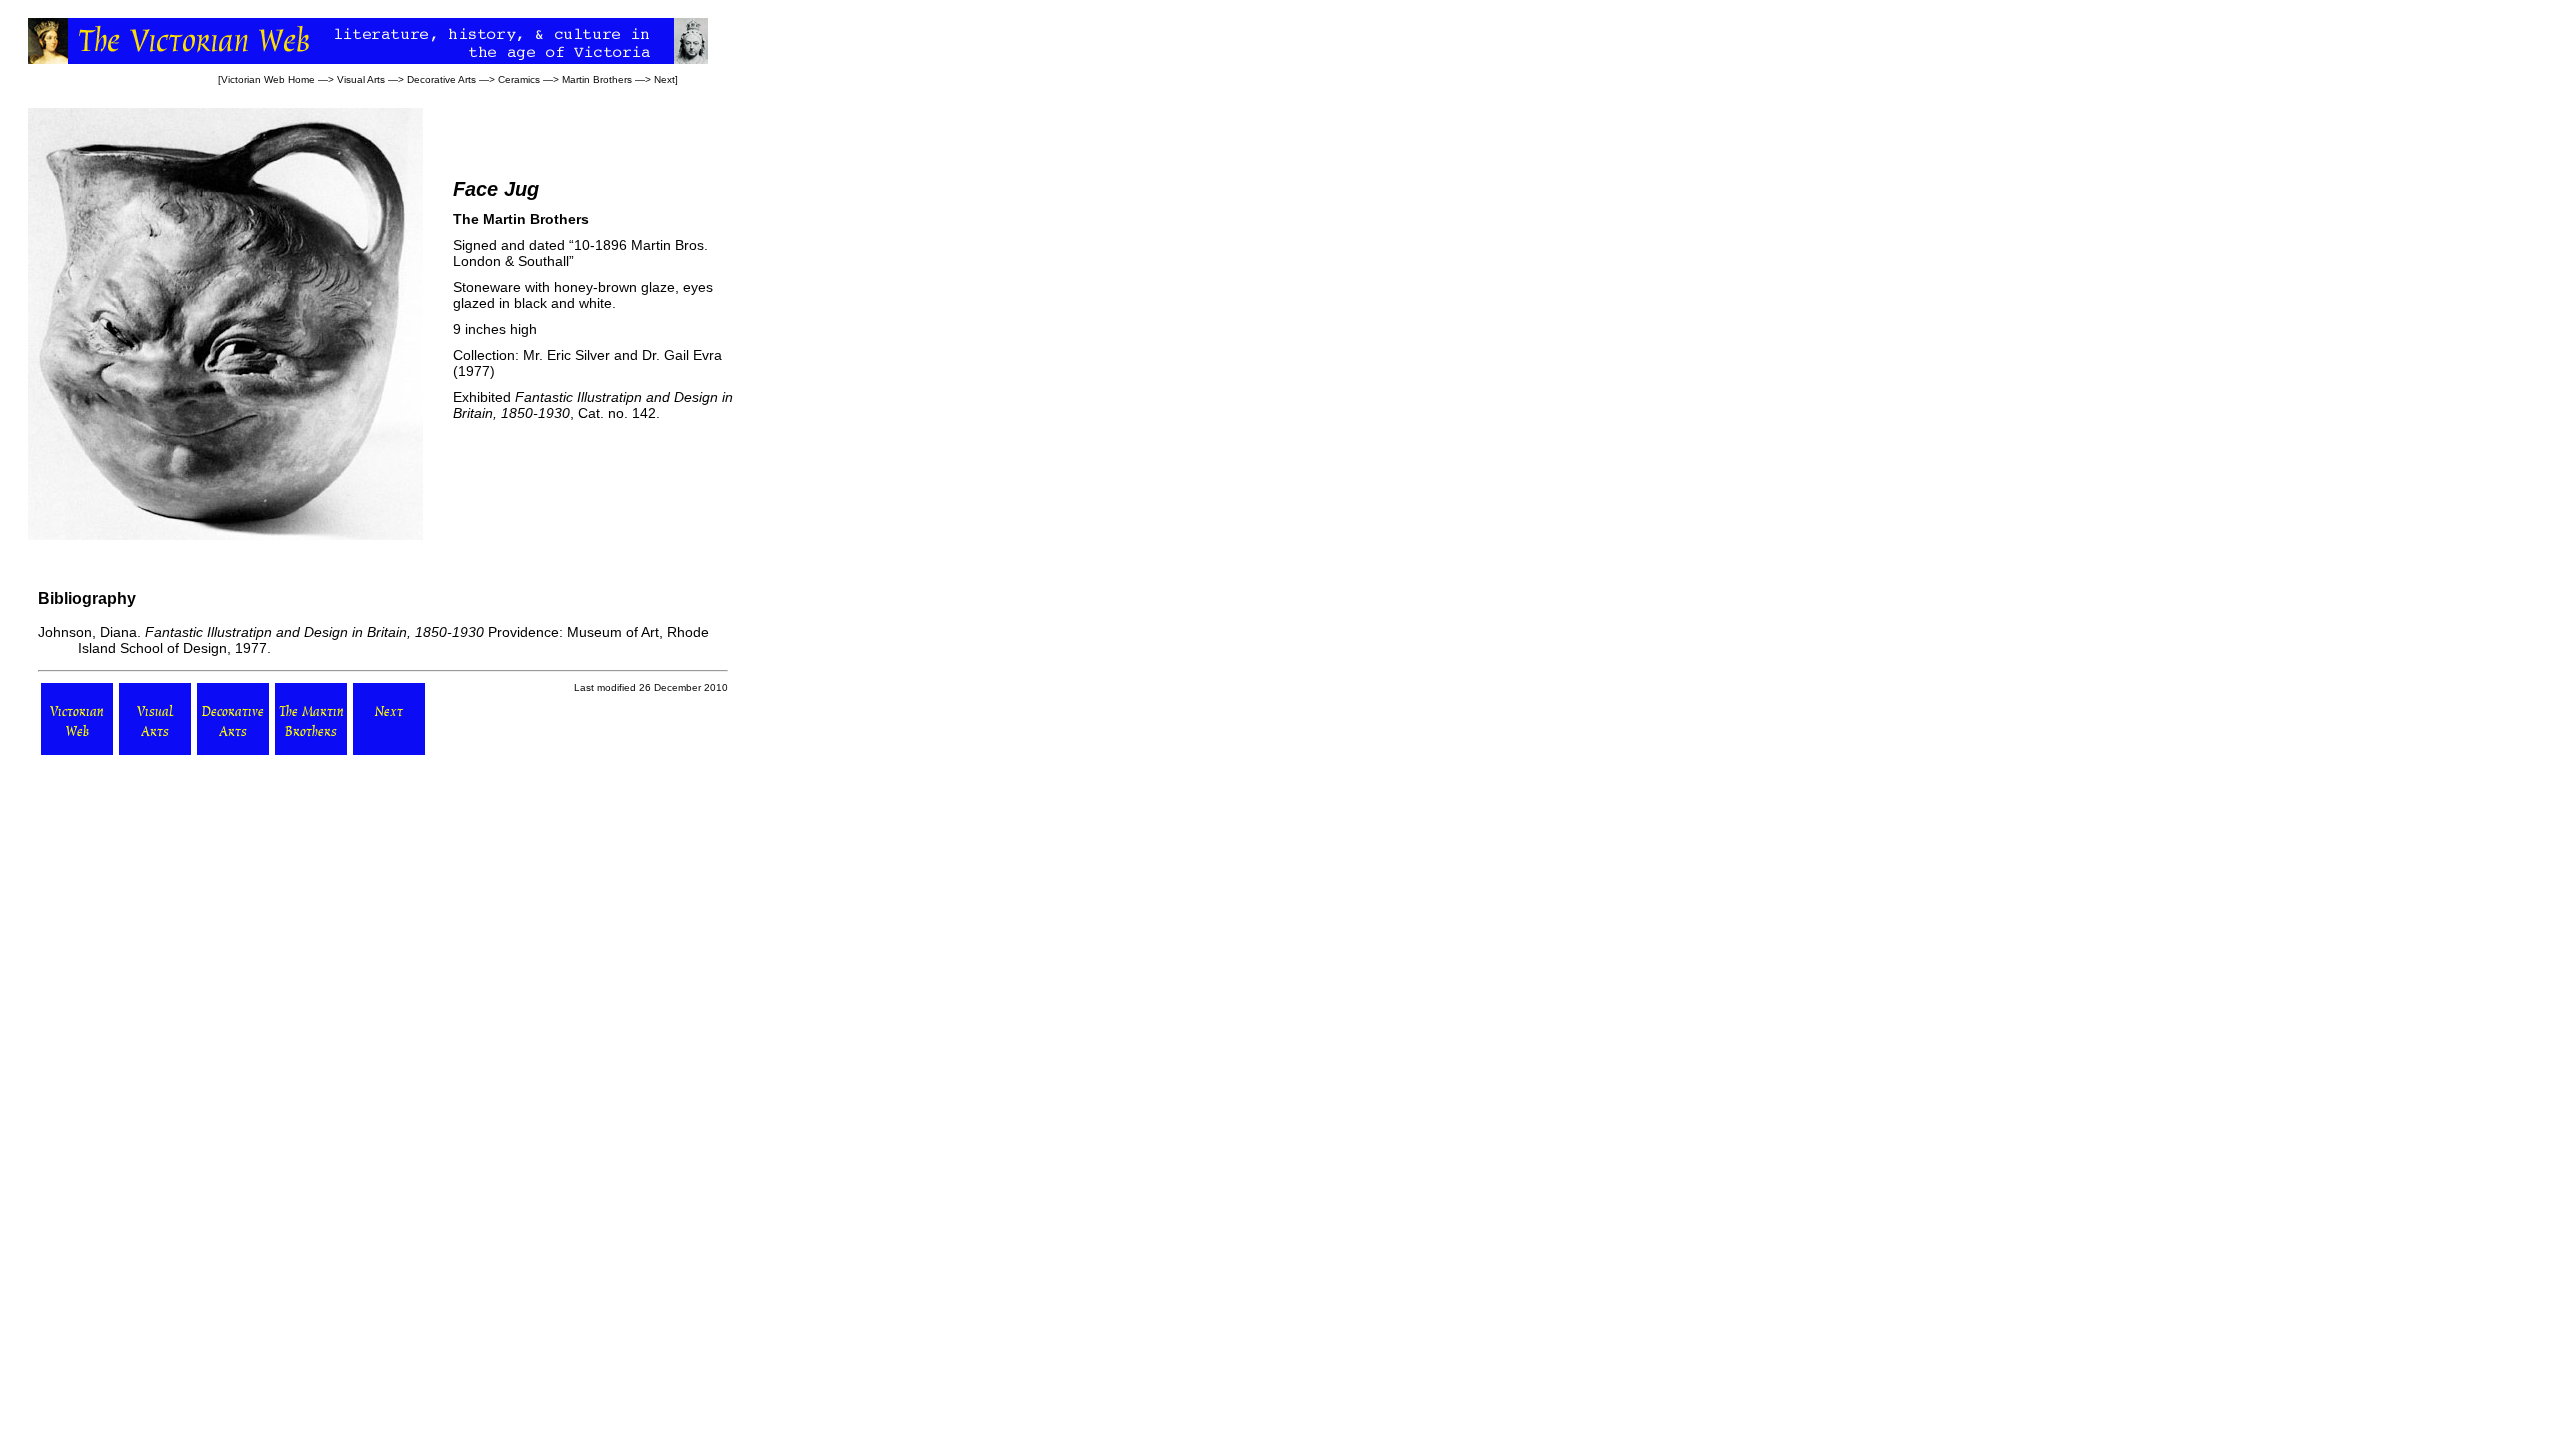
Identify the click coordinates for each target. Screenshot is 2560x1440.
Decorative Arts (441, 79)
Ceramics (519, 79)
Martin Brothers (597, 79)
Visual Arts (361, 79)
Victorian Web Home (268, 79)
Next (664, 79)
